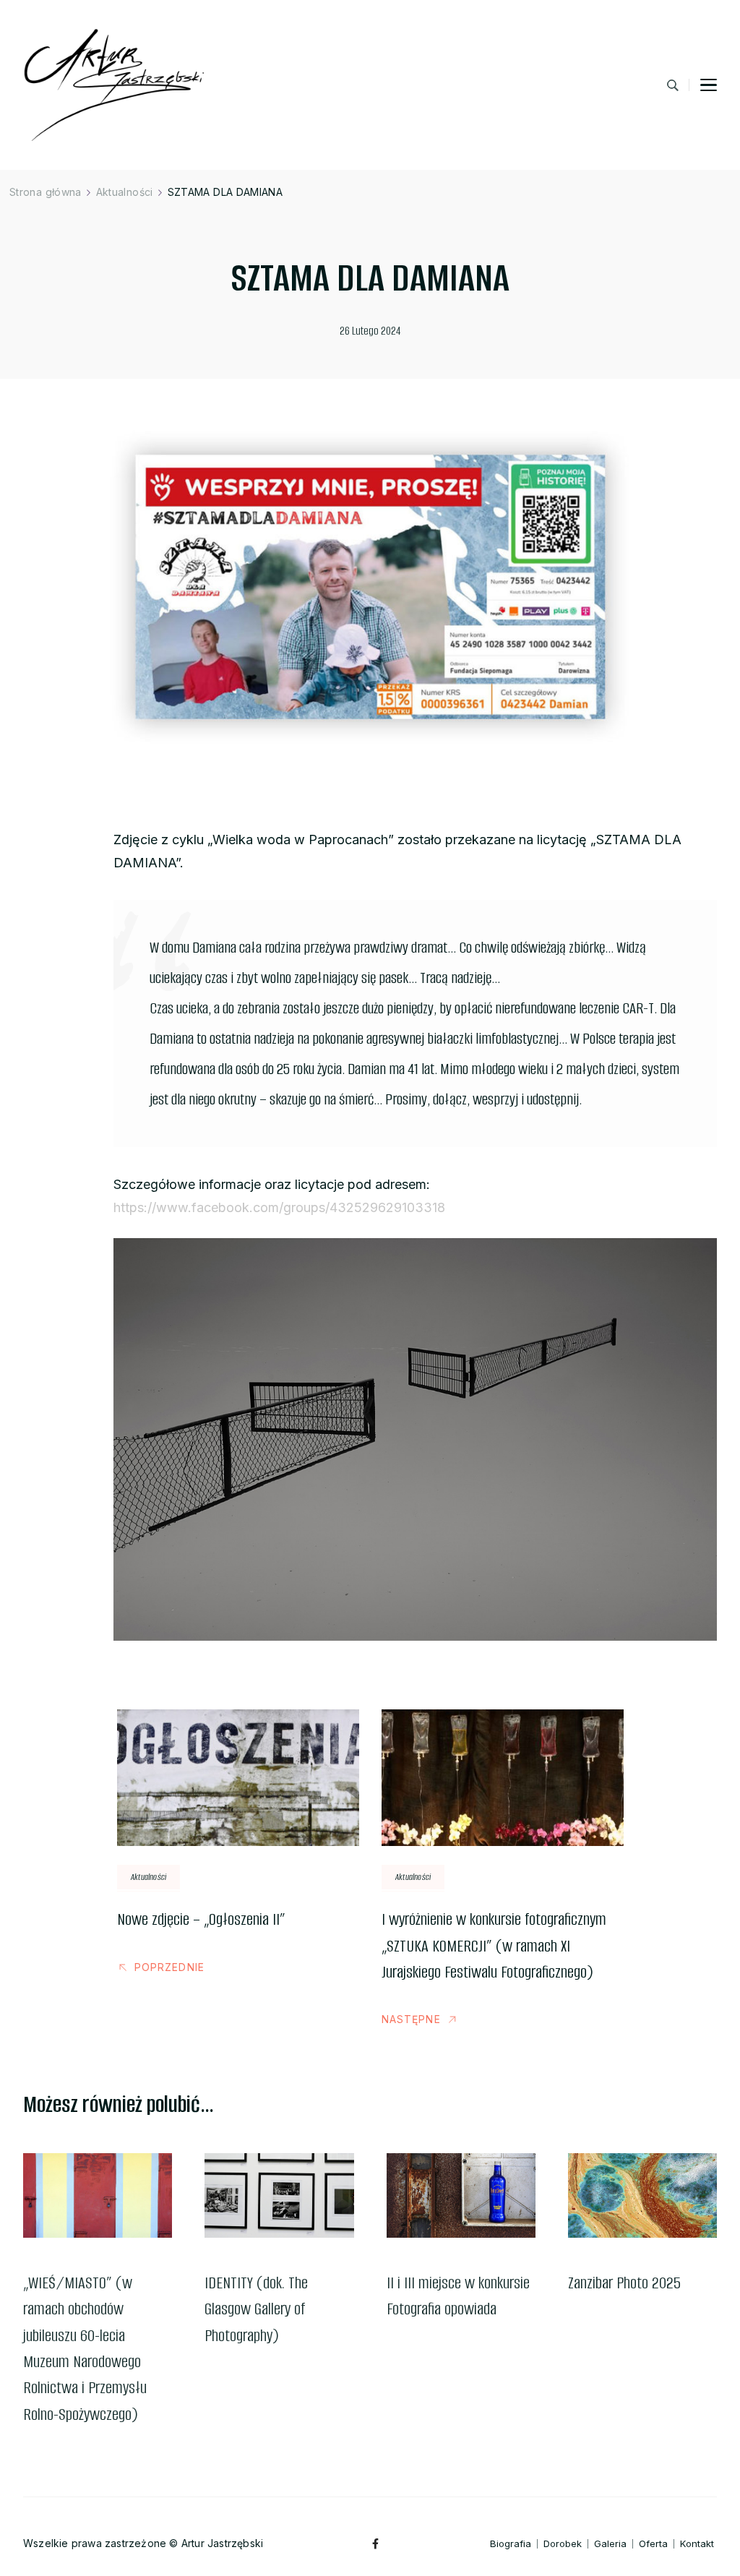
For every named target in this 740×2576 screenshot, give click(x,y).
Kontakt (697, 2544)
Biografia (511, 2544)
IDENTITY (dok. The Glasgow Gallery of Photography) (256, 2309)
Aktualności (149, 1877)
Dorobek (563, 2544)
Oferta (653, 2544)
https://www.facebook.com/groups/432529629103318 (279, 1207)
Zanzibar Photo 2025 (624, 2283)
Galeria (610, 2544)
